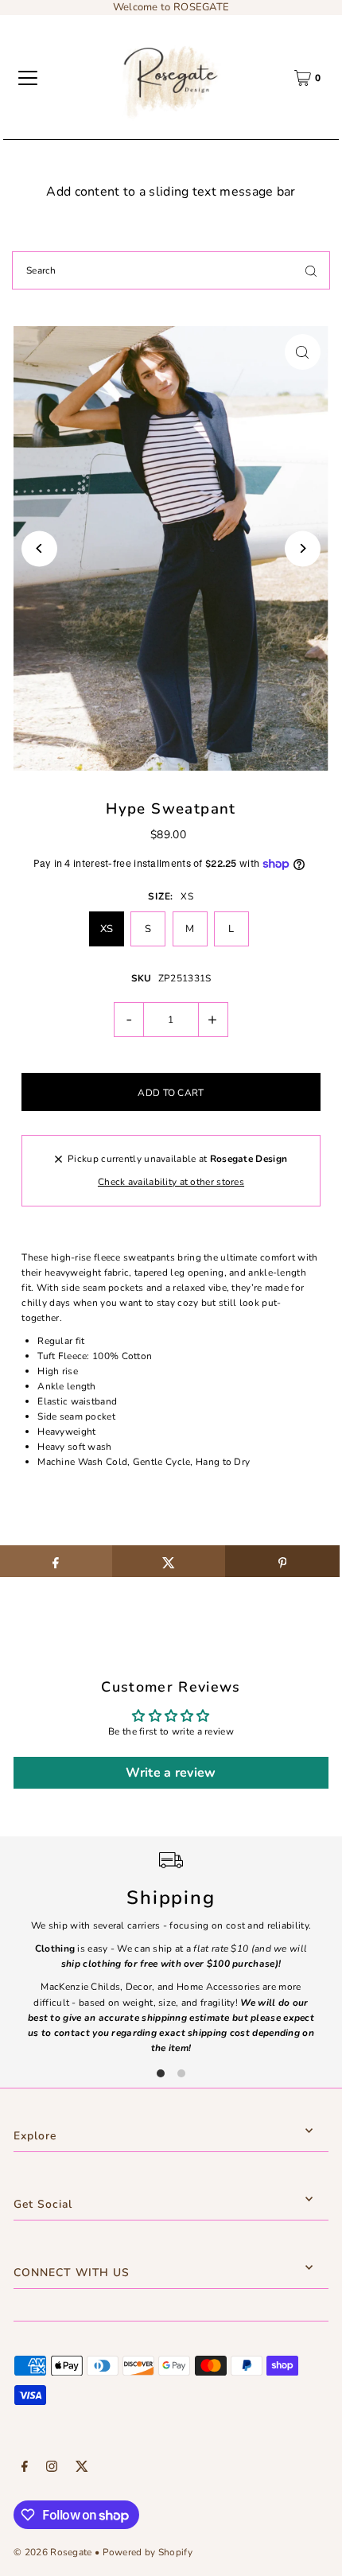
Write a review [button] (171, 1773)
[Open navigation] (28, 78)
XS (107, 929)
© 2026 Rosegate (52, 2552)
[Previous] (39, 548)
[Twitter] (82, 2469)
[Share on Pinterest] (282, 1561)
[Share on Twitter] (169, 1561)
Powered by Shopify (148, 2552)
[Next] (303, 548)
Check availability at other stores (171, 1182)
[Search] (311, 270)
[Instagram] (52, 2469)
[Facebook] (25, 2469)
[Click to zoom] (303, 352)
